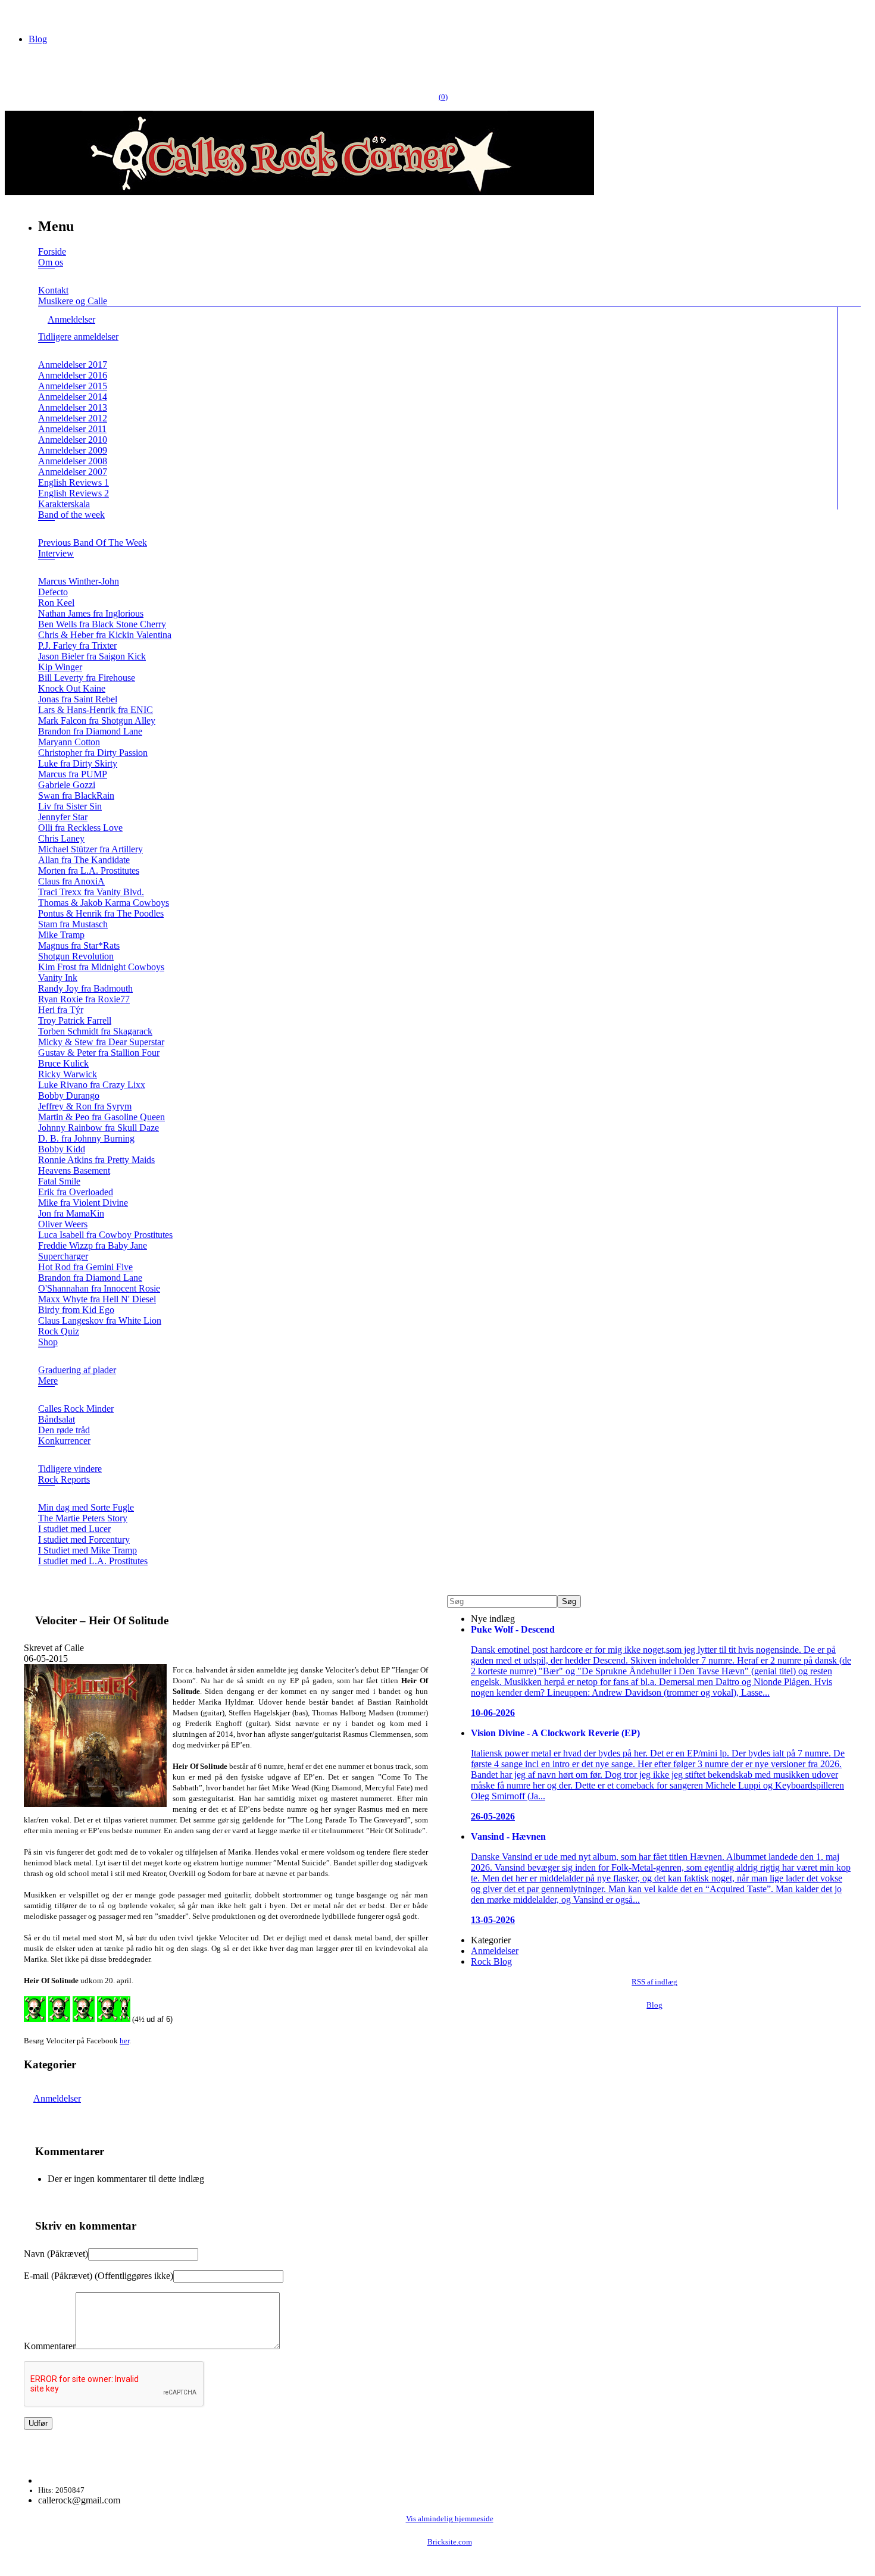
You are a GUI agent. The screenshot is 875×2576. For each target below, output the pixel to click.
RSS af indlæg (654, 1982)
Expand (46, 276)
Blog (38, 39)
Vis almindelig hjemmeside (450, 2519)
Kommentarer (50, 2346)
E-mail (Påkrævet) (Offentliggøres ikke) (99, 2276)
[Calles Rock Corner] (299, 192)
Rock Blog (491, 1961)
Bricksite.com (450, 2542)
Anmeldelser (57, 2098)
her (124, 2041)
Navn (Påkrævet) (56, 2254)
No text (18, 15)
